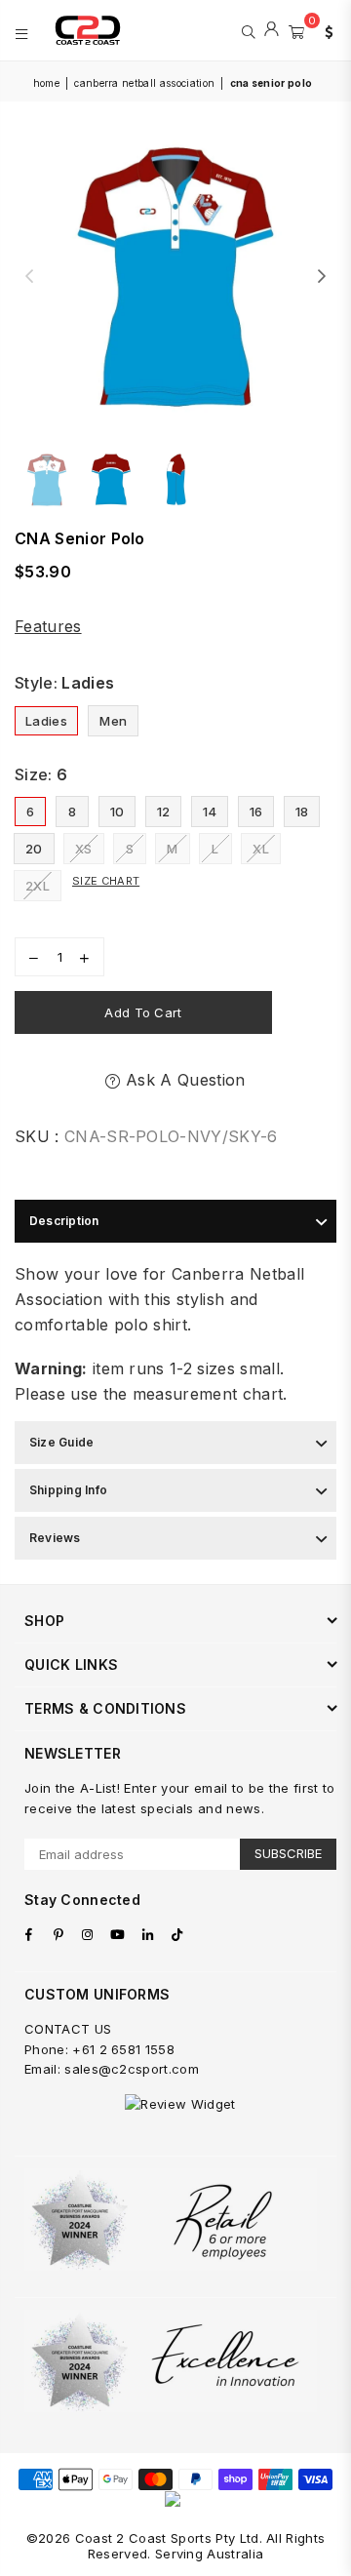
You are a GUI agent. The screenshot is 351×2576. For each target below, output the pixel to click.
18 (302, 812)
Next (322, 277)
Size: (41, 774)
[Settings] (325, 30)
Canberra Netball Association (144, 83)
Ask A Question (183, 1080)
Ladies (46, 721)
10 (117, 812)
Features (48, 626)
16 (256, 812)
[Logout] (272, 30)
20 (34, 849)
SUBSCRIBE (288, 1853)
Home (46, 83)
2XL (38, 886)
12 (164, 812)
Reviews (55, 1538)
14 (210, 812)
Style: (64, 683)
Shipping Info (68, 1490)
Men (113, 721)
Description (64, 1221)
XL (261, 849)
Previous (29, 277)
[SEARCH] (248, 30)
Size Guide (61, 1442)
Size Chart (106, 881)
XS (84, 849)
